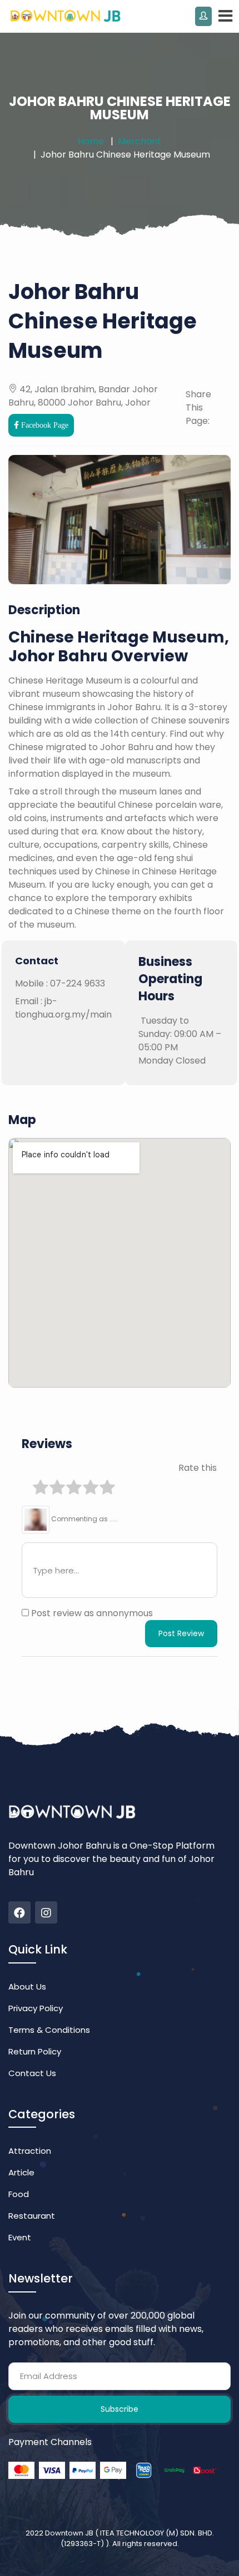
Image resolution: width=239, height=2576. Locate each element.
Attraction (30, 2151)
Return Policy (35, 2051)
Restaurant (32, 2216)
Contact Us (32, 2073)
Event (20, 2237)
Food (19, 2194)
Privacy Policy (36, 2008)
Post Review (181, 1633)
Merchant (140, 141)
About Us (27, 1987)
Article (21, 2172)
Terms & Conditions (49, 2030)
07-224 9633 (78, 983)
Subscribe (120, 2409)
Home (91, 141)
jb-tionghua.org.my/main (63, 1008)
